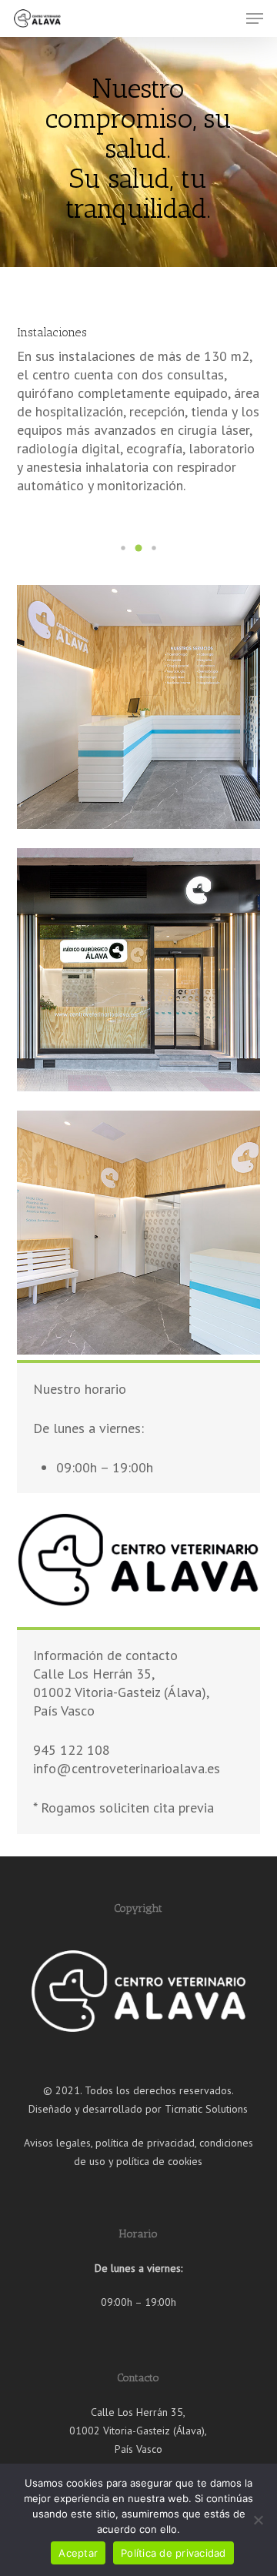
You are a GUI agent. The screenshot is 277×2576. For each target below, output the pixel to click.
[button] (255, 18)
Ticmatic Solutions (206, 2109)
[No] (258, 2520)
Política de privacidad (174, 2553)
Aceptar (78, 2553)
